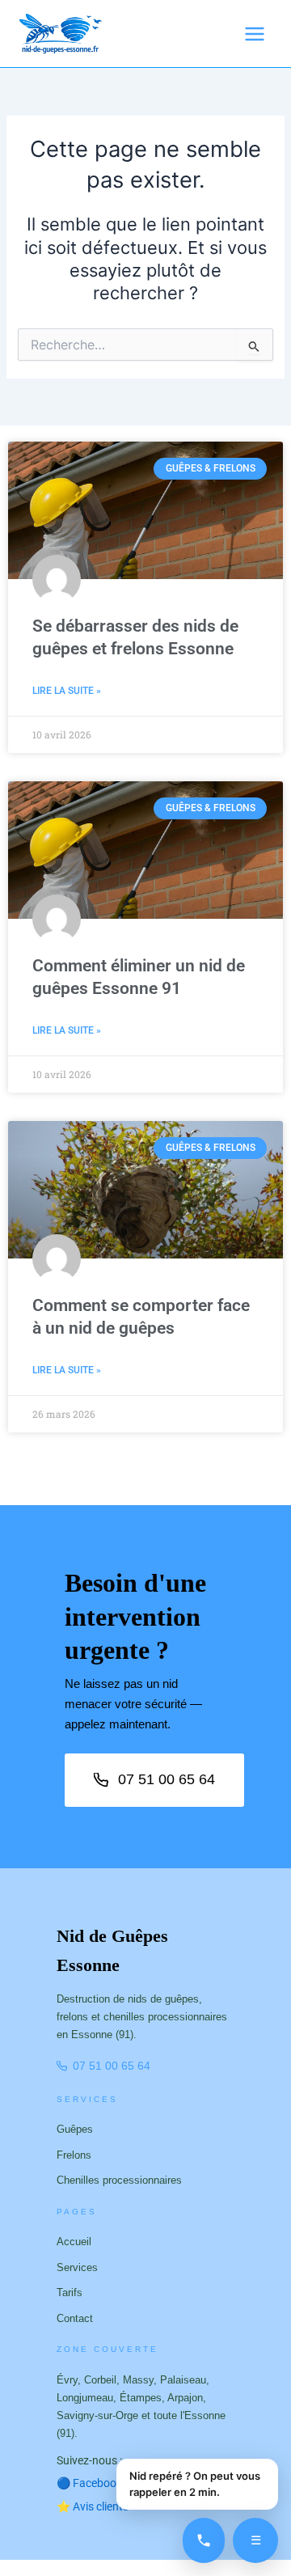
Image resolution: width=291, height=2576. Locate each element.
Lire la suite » (67, 691)
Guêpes (75, 2129)
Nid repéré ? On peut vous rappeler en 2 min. (195, 2484)
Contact (75, 2318)
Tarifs (70, 2293)
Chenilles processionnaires (119, 2180)
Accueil (74, 2242)
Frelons (74, 2155)
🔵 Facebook (95, 2483)
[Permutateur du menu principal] (255, 34)
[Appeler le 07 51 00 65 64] (204, 2540)
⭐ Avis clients (93, 2506)
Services (77, 2267)
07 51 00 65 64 (167, 1779)
